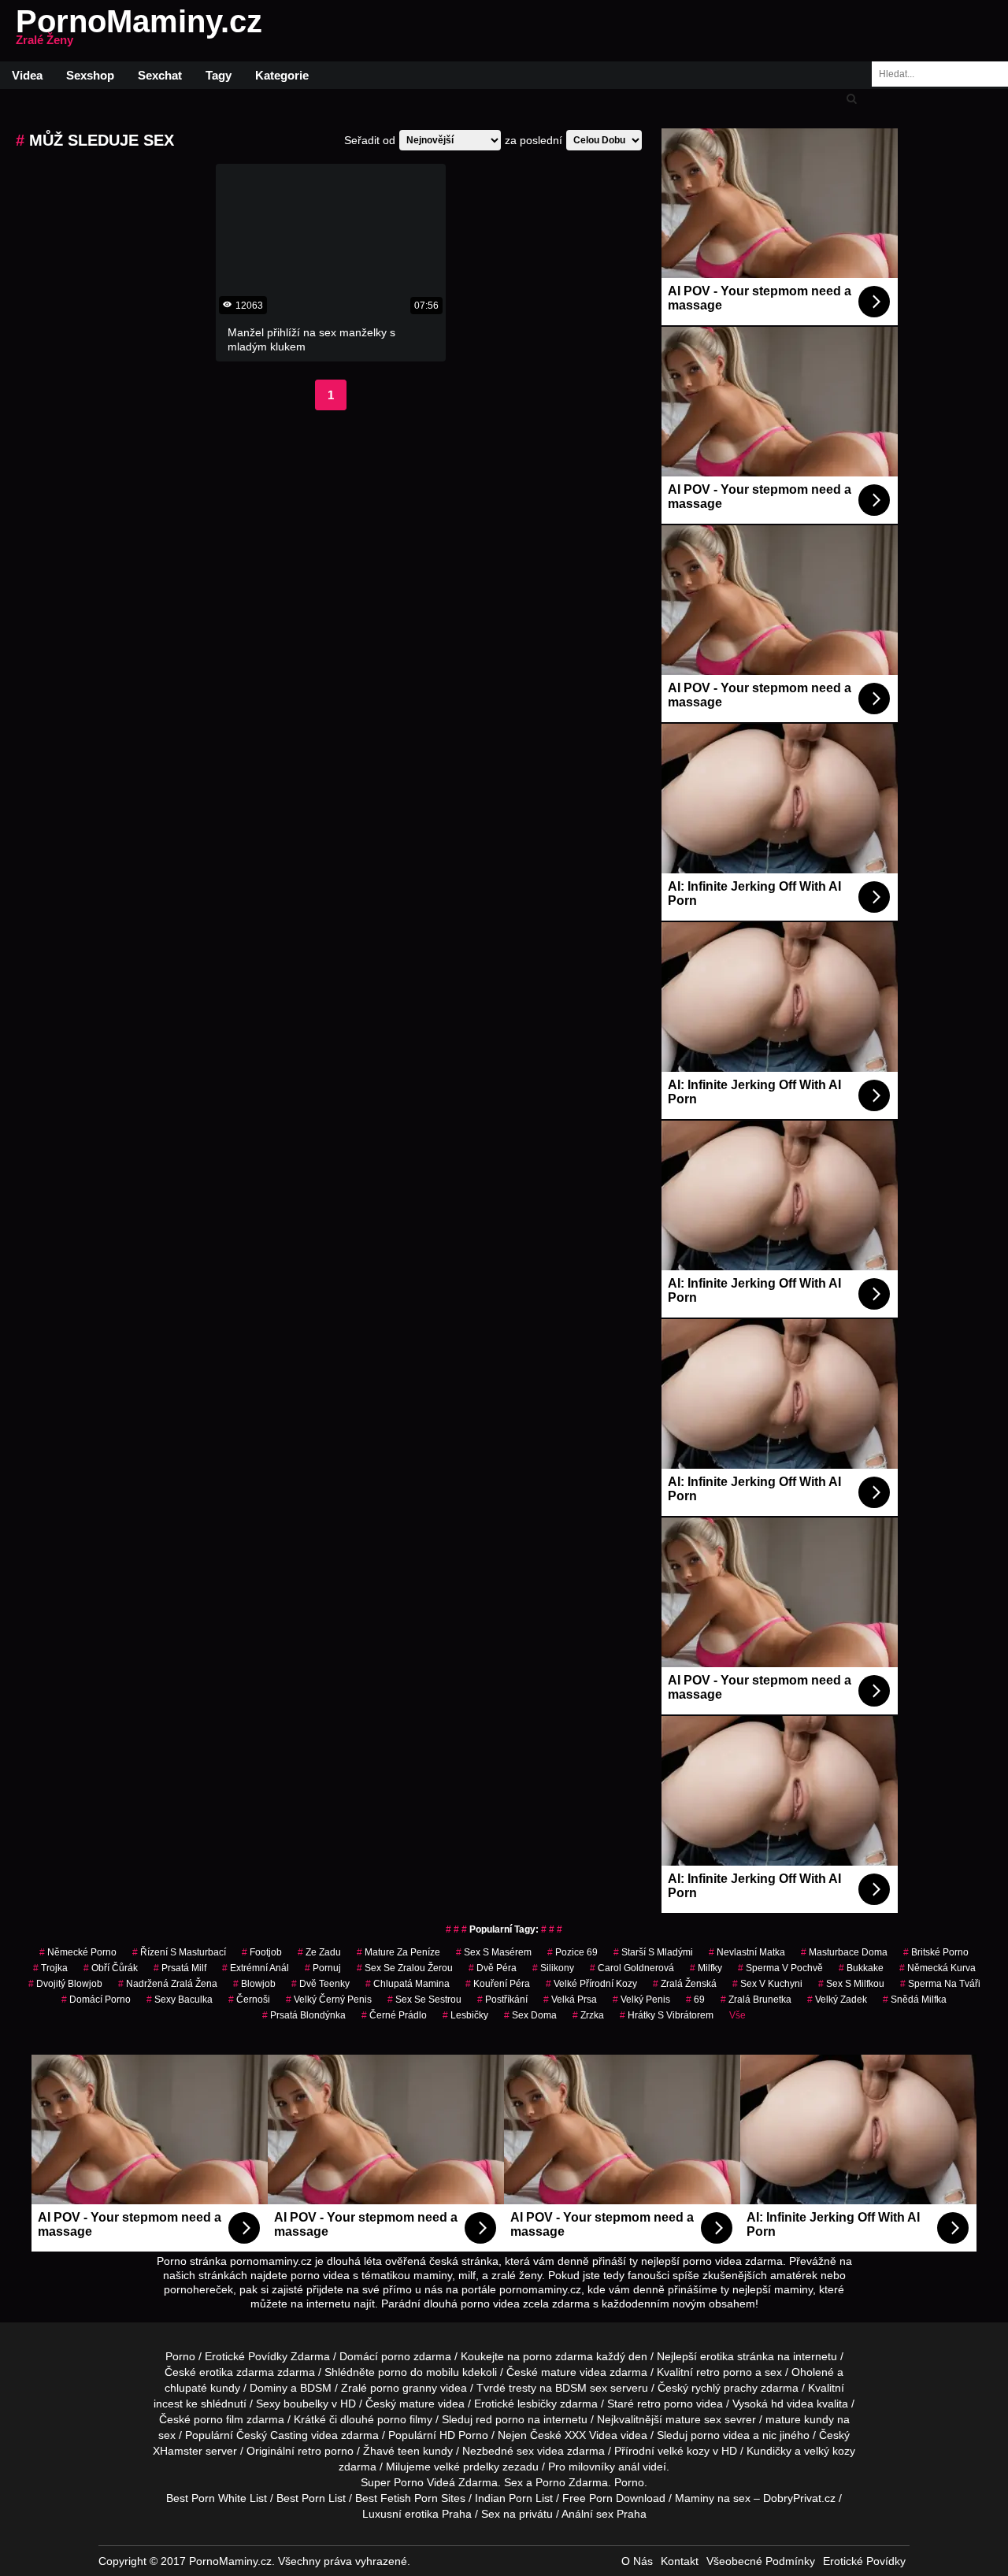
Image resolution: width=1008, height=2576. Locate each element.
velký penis (641, 2000)
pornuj (323, 1968)
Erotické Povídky (864, 2561)
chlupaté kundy (202, 2388)
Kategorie (282, 75)
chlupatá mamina (408, 1984)
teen (409, 2451)
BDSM (316, 2388)
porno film (219, 2419)
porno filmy (405, 2419)
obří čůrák (111, 1968)
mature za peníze (398, 1952)
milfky (706, 1968)
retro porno (724, 2372)
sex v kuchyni (767, 1984)
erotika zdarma (237, 2372)
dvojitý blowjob (65, 1984)
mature (559, 2372)
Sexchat (160, 75)
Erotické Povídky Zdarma (267, 2356)
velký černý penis (329, 2000)
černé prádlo (394, 2015)
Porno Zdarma (572, 2482)
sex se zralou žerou (405, 1968)
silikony (553, 1968)
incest (168, 2404)
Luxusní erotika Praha (417, 2514)
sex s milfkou (851, 1984)
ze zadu (319, 1952)
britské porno (936, 1952)
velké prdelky (467, 2467)
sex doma (530, 2015)
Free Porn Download (614, 2498)
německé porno (78, 1952)
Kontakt (680, 2561)
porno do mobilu (419, 2372)
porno (396, 2356)
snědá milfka (915, 2000)
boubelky (306, 2404)
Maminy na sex (713, 2498)
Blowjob (254, 1984)
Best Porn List (311, 2498)
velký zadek (837, 2000)
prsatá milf (180, 1968)
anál (629, 2467)
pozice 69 (573, 1952)
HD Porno (464, 2435)
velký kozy (830, 2451)
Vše (737, 2015)
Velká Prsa (570, 2000)
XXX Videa (591, 2435)
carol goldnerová (632, 1968)
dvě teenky (321, 1984)
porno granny (404, 2388)
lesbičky (465, 2015)
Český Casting (272, 2435)
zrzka (588, 2015)
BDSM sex (581, 2388)
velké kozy (684, 2451)
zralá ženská (685, 1984)
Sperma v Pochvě (780, 1968)
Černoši (249, 2000)
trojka (50, 1968)
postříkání (502, 2000)
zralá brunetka (756, 2000)
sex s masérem (494, 1952)
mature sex (693, 2419)
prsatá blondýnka (304, 2015)
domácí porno (96, 2000)
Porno (180, 2356)
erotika (717, 2356)
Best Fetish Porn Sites (410, 2498)
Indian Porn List (514, 2498)
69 (695, 2000)
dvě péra (493, 1968)
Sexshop (90, 75)
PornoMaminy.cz (139, 31)
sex (525, 2451)
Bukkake (861, 1968)
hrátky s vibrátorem (667, 2015)
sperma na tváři (940, 1984)
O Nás (637, 2561)
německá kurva (938, 1968)
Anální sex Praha (604, 2514)
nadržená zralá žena (168, 1984)
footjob (262, 1952)
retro (309, 2451)
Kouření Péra (498, 1984)
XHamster (178, 2451)
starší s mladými (653, 1952)
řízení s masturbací (179, 1952)
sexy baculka (180, 2000)
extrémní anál (256, 1968)
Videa (27, 75)
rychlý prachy (724, 2388)
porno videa (720, 2435)
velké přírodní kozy (591, 1984)
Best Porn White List (217, 2498)
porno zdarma (558, 2356)
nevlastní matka (747, 1952)
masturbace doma (844, 1952)
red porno (500, 2419)
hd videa (792, 2404)
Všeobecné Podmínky (761, 2561)
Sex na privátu (517, 2514)
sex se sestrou (424, 2000)
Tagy (219, 75)
